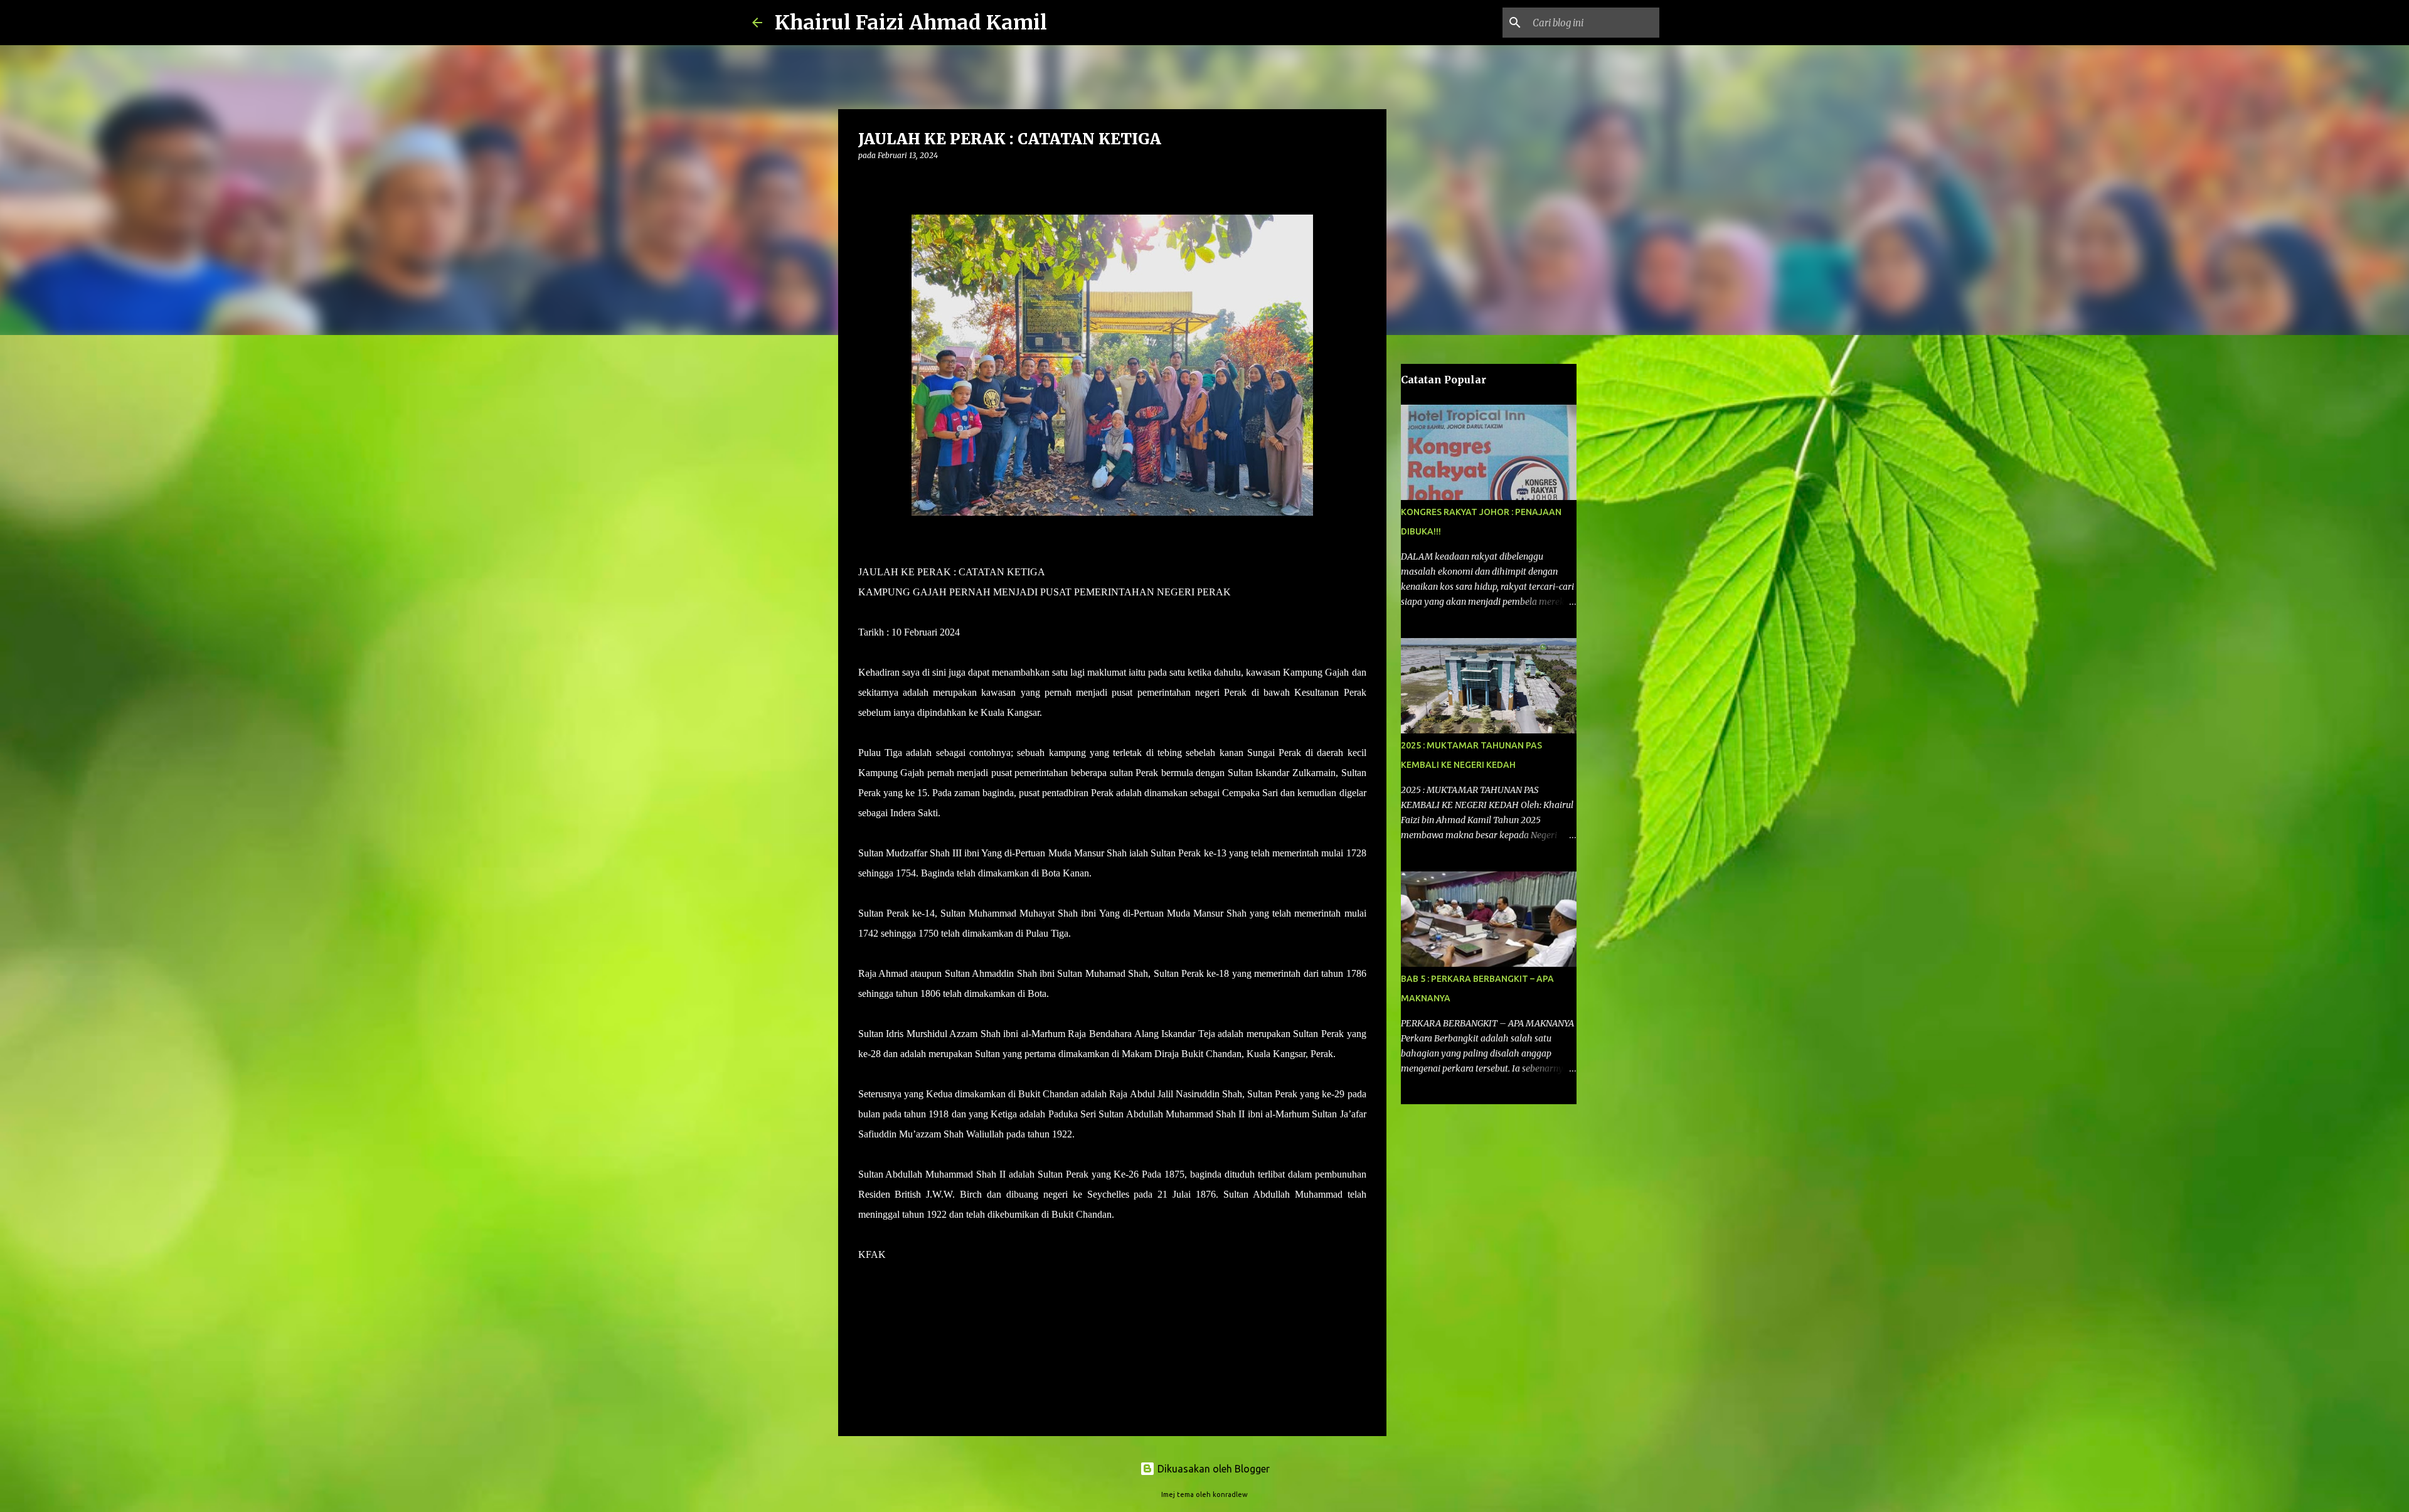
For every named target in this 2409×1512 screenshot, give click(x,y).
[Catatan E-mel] (866, 1277)
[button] (866, 181)
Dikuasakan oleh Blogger (1212, 1469)
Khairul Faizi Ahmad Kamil (911, 23)
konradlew (1230, 1494)
